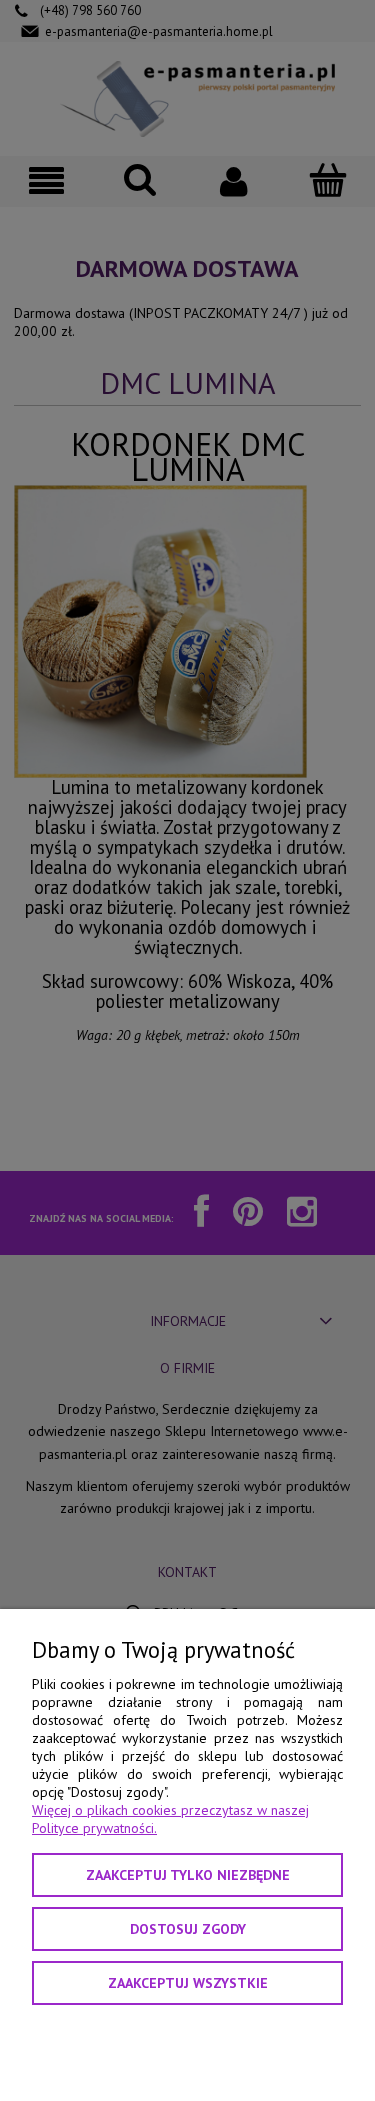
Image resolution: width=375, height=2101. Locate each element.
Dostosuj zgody (188, 1929)
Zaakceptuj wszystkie (188, 1983)
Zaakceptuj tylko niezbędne (188, 1875)
